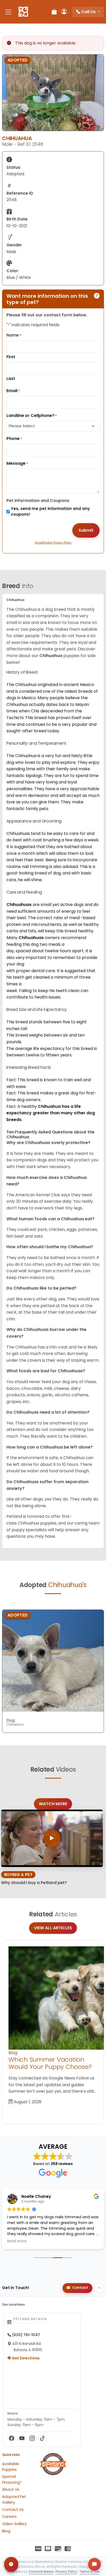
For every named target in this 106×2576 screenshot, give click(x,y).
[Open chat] (94, 2564)
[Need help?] (11, 2564)
